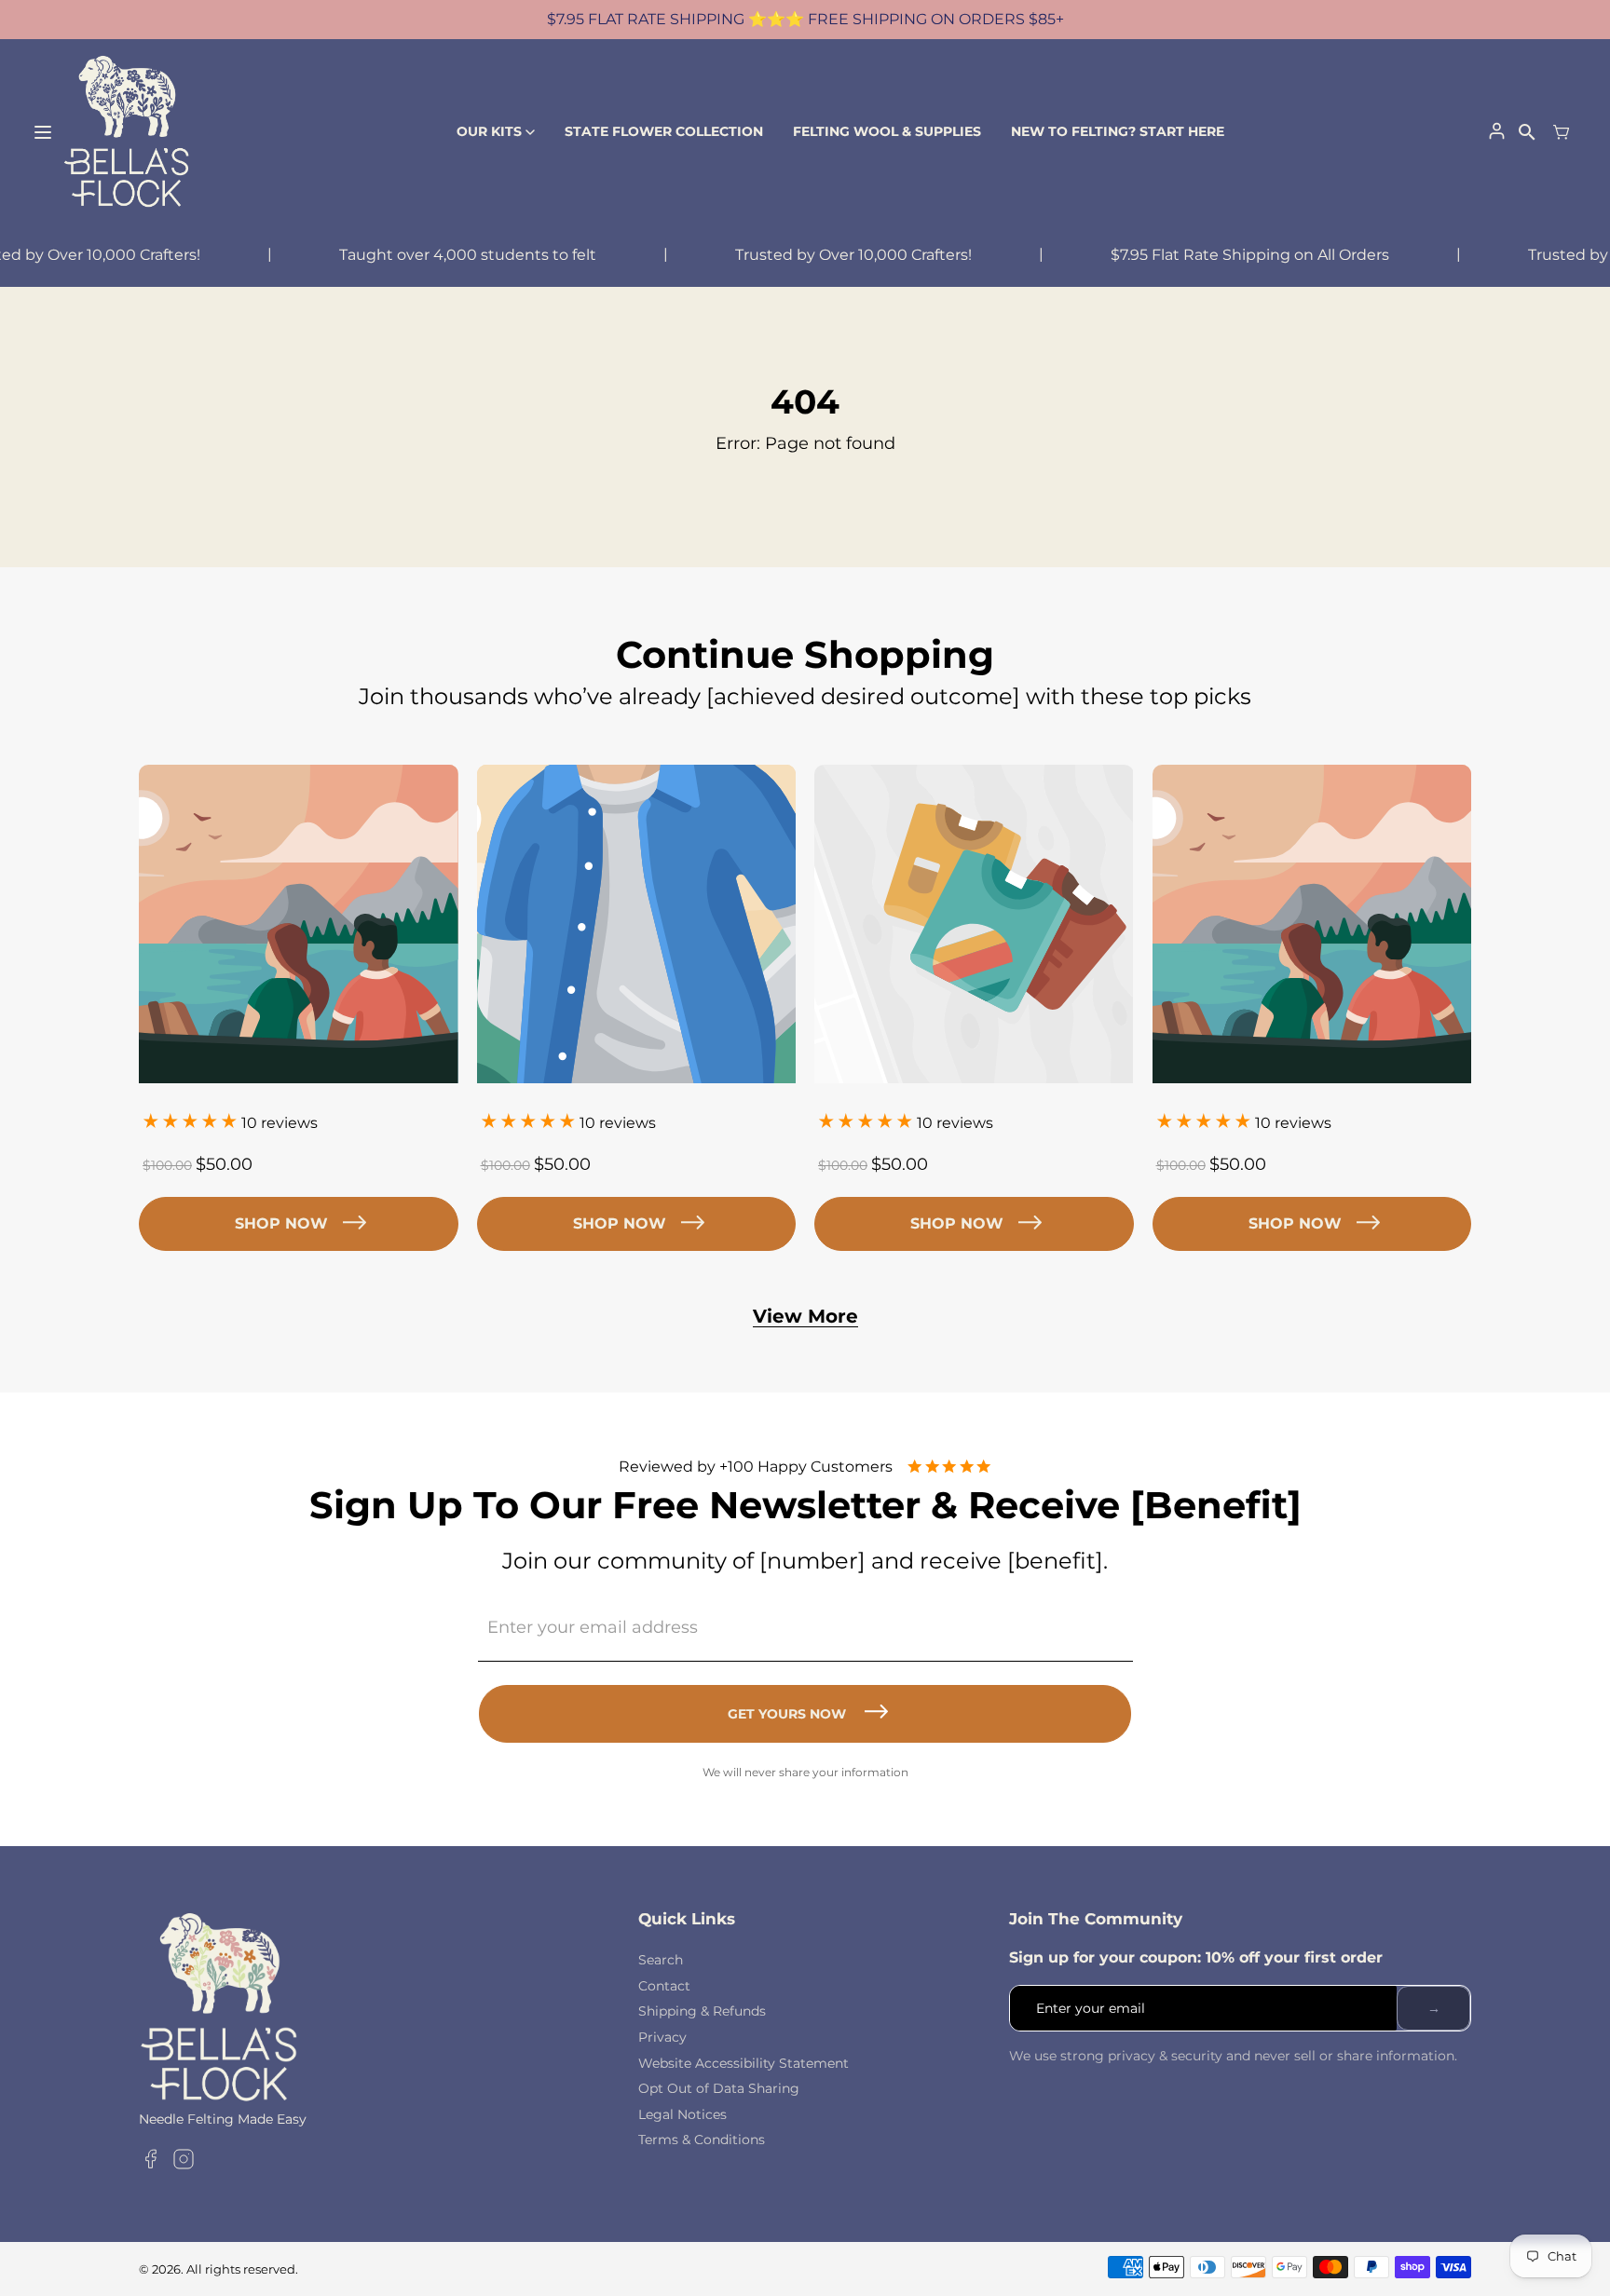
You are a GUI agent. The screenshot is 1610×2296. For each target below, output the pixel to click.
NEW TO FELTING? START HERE (1118, 131)
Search (661, 1960)
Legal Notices (682, 2114)
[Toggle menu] (43, 132)
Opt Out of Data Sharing (719, 2088)
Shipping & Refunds (702, 2011)
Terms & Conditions (702, 2140)
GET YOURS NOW (787, 1714)
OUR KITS (489, 131)
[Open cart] (1562, 132)
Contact (664, 1986)
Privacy (662, 2037)
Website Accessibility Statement (744, 2063)
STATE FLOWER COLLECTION (664, 131)
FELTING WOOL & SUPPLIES (887, 131)
